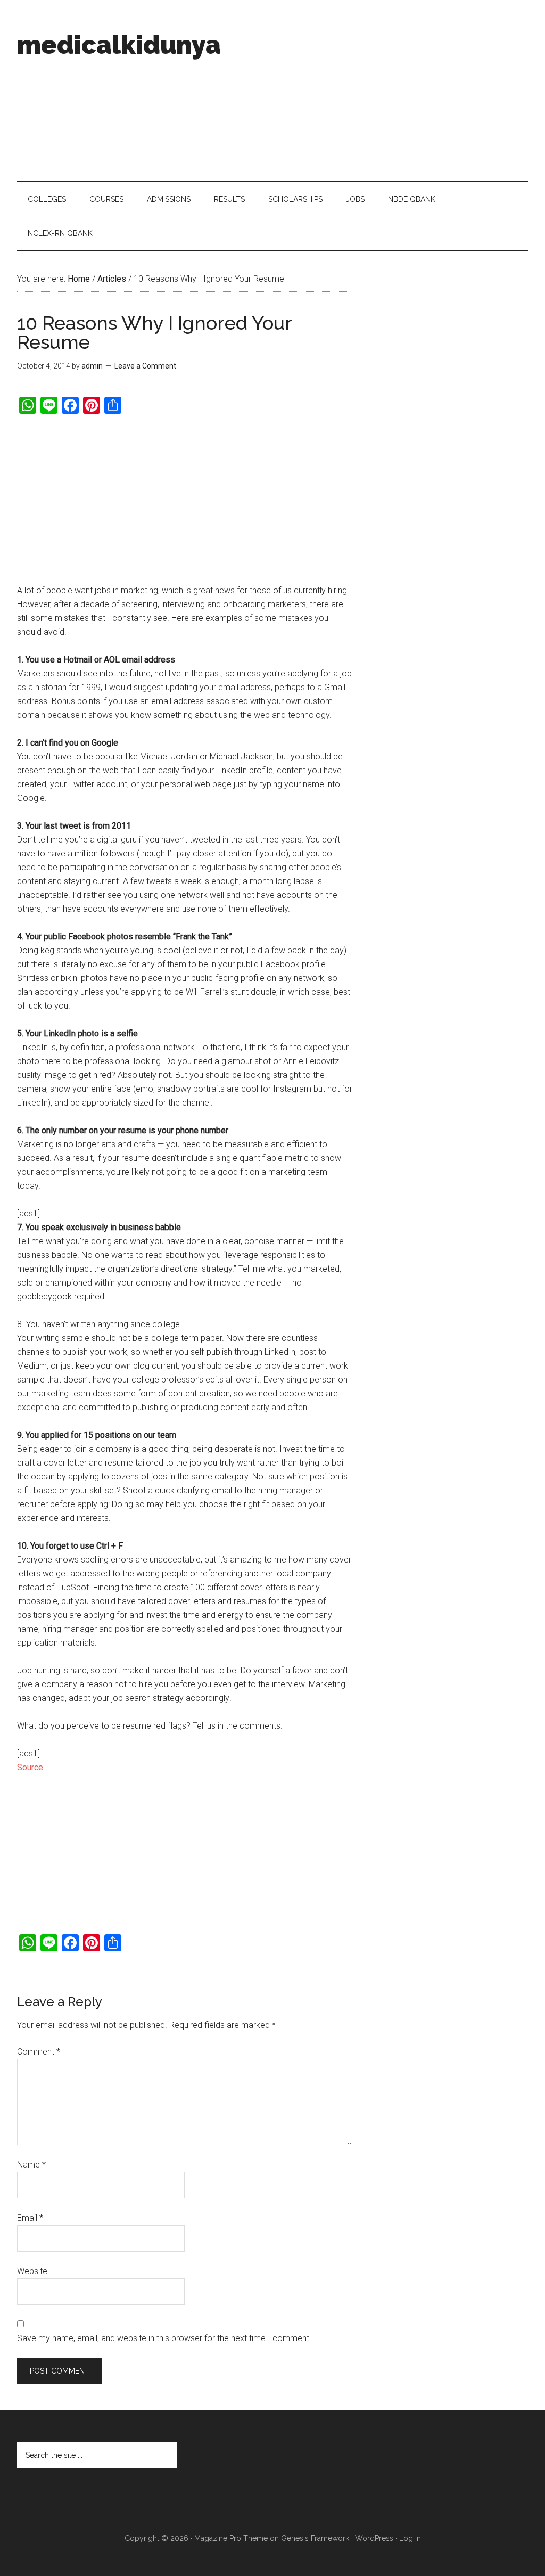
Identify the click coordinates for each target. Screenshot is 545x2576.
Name (31, 2165)
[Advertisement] (376, 91)
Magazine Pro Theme (231, 2538)
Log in (410, 2538)
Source (30, 1767)
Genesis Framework (315, 2538)
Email (30, 2218)
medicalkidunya (119, 45)
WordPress (374, 2538)
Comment (39, 2052)
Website (32, 2271)
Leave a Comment (145, 366)
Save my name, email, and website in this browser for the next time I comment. (164, 2338)
